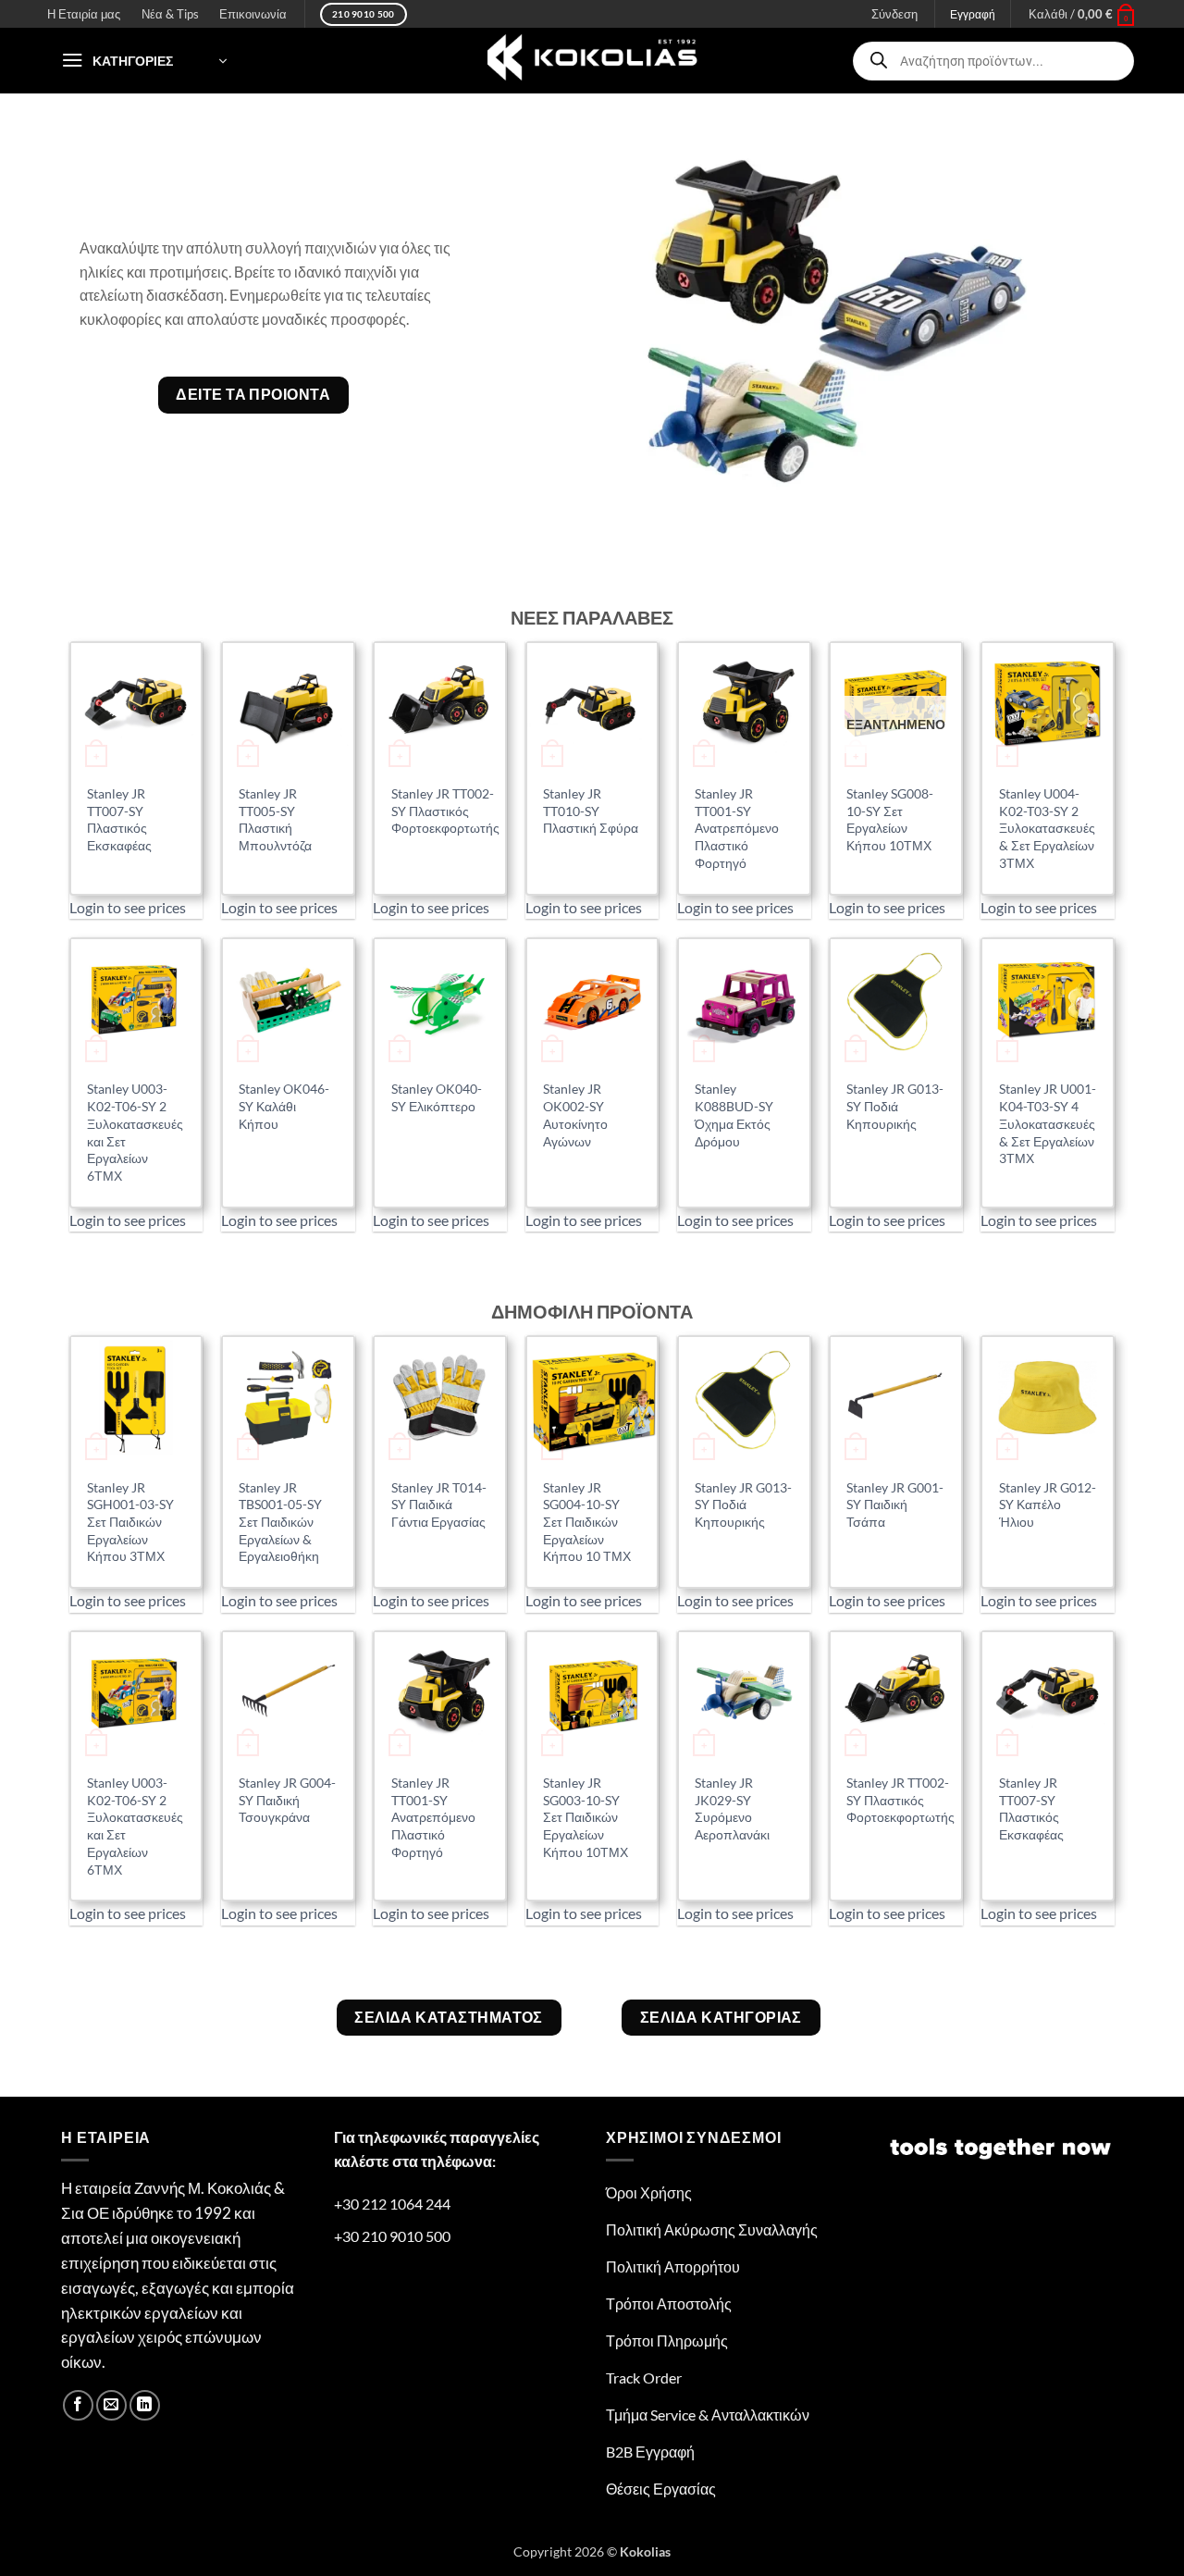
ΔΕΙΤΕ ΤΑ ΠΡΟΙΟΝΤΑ (253, 394)
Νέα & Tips (170, 14)
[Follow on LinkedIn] (145, 2405)
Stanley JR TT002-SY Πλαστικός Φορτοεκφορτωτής (445, 811)
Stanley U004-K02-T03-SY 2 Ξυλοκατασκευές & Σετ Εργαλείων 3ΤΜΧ (1047, 828)
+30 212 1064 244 (392, 2204)
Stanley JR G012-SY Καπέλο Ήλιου (1048, 1505)
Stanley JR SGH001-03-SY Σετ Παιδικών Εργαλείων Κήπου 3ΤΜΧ (130, 1522)
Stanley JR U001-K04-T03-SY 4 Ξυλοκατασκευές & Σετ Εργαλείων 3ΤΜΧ (1048, 1123)
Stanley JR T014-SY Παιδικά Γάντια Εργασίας (439, 1505)
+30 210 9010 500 (392, 2236)
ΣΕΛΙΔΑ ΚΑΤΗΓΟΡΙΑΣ (721, 2017)
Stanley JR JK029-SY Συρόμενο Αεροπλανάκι (732, 1808)
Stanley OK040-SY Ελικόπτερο (437, 1097)
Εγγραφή (973, 14)
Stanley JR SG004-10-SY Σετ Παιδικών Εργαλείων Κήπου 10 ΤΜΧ (587, 1522)
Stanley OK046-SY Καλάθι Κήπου (284, 1106)
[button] (1083, 14)
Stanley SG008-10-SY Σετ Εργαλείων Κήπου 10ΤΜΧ (890, 819)
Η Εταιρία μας (84, 14)
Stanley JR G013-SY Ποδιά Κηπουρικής (895, 1106)
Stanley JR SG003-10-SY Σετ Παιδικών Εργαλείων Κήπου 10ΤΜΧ (586, 1817)
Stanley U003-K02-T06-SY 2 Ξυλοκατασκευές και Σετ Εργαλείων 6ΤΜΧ (135, 1132)
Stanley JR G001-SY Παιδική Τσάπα (895, 1505)
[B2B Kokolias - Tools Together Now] (592, 61)
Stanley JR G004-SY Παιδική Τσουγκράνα (287, 1800)
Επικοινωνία (253, 14)
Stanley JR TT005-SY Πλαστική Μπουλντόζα (275, 819)
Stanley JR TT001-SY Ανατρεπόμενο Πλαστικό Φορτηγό (737, 828)
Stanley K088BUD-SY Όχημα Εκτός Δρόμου (734, 1115)
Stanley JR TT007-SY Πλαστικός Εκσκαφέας (119, 819)
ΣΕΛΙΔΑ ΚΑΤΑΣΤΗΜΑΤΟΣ (449, 2017)
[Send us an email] (111, 2405)
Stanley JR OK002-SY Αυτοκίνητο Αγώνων (575, 1115)
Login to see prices (128, 907)
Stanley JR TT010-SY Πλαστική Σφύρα (591, 811)
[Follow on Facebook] (78, 2405)
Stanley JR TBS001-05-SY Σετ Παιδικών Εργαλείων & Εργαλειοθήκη (280, 1522)
